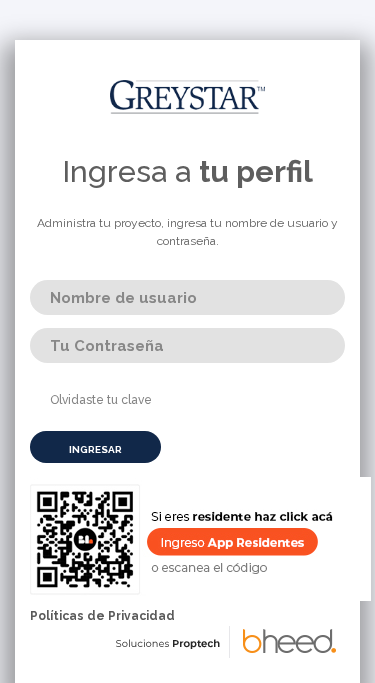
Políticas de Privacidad (102, 616)
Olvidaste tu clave (101, 400)
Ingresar (95, 449)
